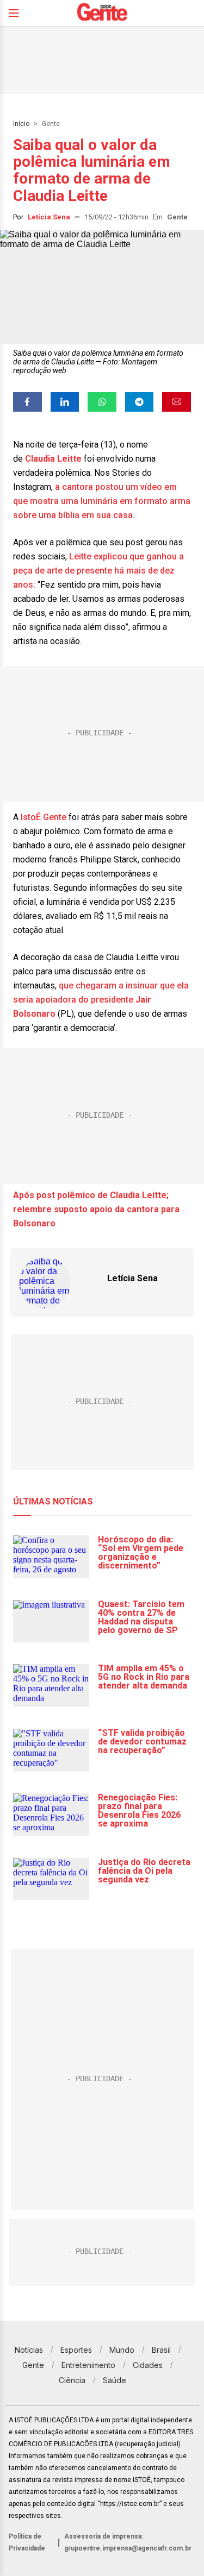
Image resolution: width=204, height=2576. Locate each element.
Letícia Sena (49, 217)
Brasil (161, 2350)
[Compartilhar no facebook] (27, 402)
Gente (51, 124)
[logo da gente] (102, 13)
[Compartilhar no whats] (102, 402)
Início (21, 124)
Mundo (122, 2350)
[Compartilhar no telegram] (140, 402)
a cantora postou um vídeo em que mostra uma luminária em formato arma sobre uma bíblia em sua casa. (102, 501)
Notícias (29, 2350)
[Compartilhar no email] (177, 402)
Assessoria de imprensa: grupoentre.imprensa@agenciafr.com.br (128, 2542)
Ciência (72, 2380)
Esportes (76, 2350)
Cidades (148, 2365)
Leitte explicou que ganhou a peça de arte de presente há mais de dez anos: (98, 571)
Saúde (115, 2380)
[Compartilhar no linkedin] (65, 402)
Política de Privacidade (27, 2542)
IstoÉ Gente (44, 817)
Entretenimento (88, 2365)
